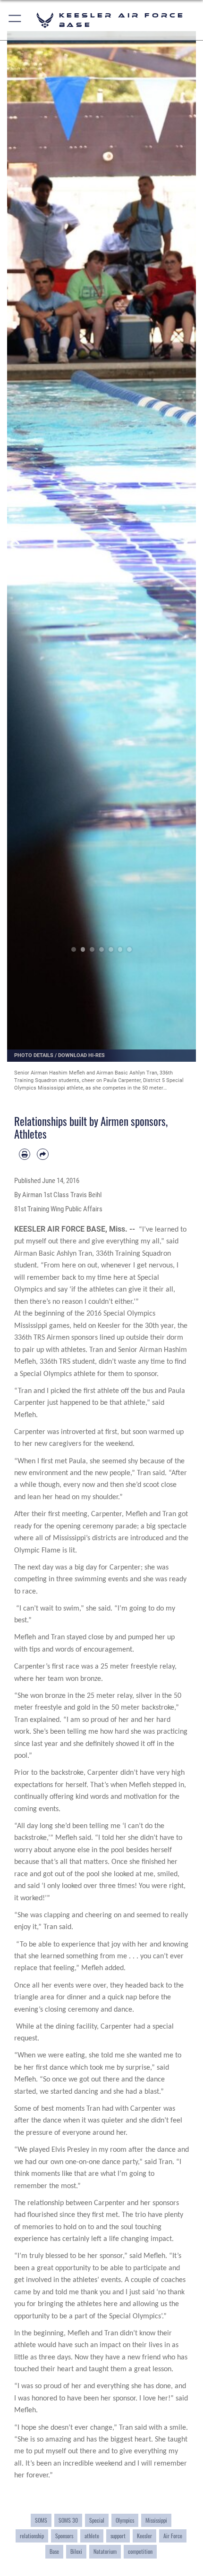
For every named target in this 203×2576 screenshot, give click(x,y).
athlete (92, 2536)
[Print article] (25, 1154)
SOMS (41, 2520)
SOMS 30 (68, 2520)
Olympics (125, 2520)
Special (97, 2520)
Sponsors (64, 2536)
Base (54, 2551)
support (118, 2536)
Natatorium (105, 2551)
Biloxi (76, 2551)
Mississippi (156, 2520)
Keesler (144, 2536)
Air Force (173, 2536)
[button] (15, 20)
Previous (17, 538)
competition (140, 2551)
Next (186, 538)
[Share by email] (42, 1154)
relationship (32, 2536)
